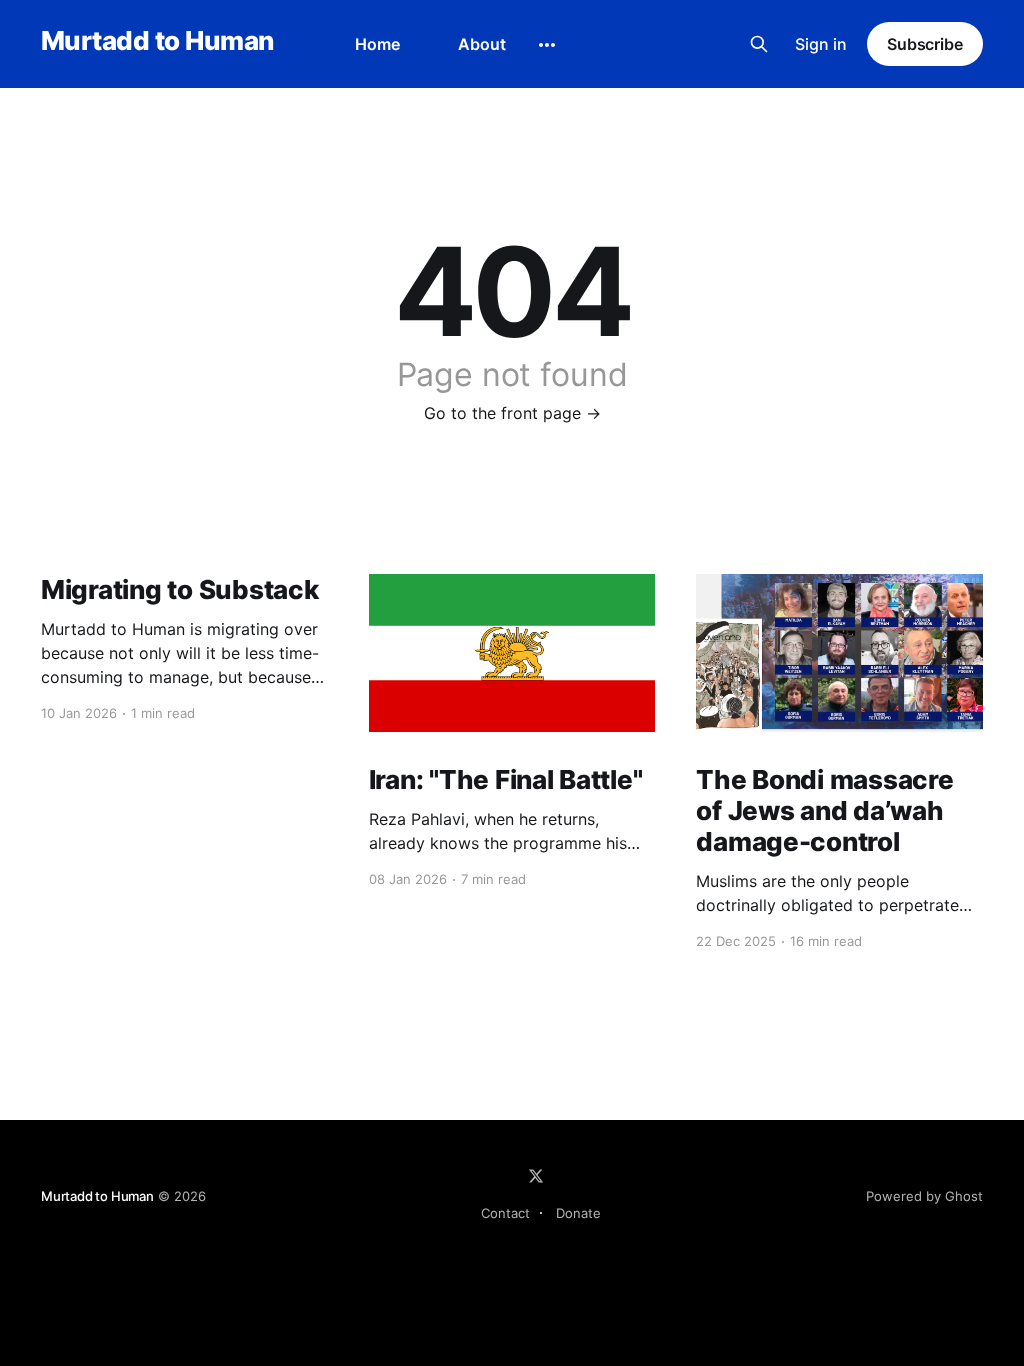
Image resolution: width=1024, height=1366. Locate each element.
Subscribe (925, 44)
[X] (536, 1176)
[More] (547, 45)
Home (377, 44)
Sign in (821, 44)
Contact (505, 1213)
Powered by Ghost (924, 1196)
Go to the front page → (512, 413)
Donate (578, 1213)
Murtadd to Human (157, 41)
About (482, 44)
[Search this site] (759, 44)
